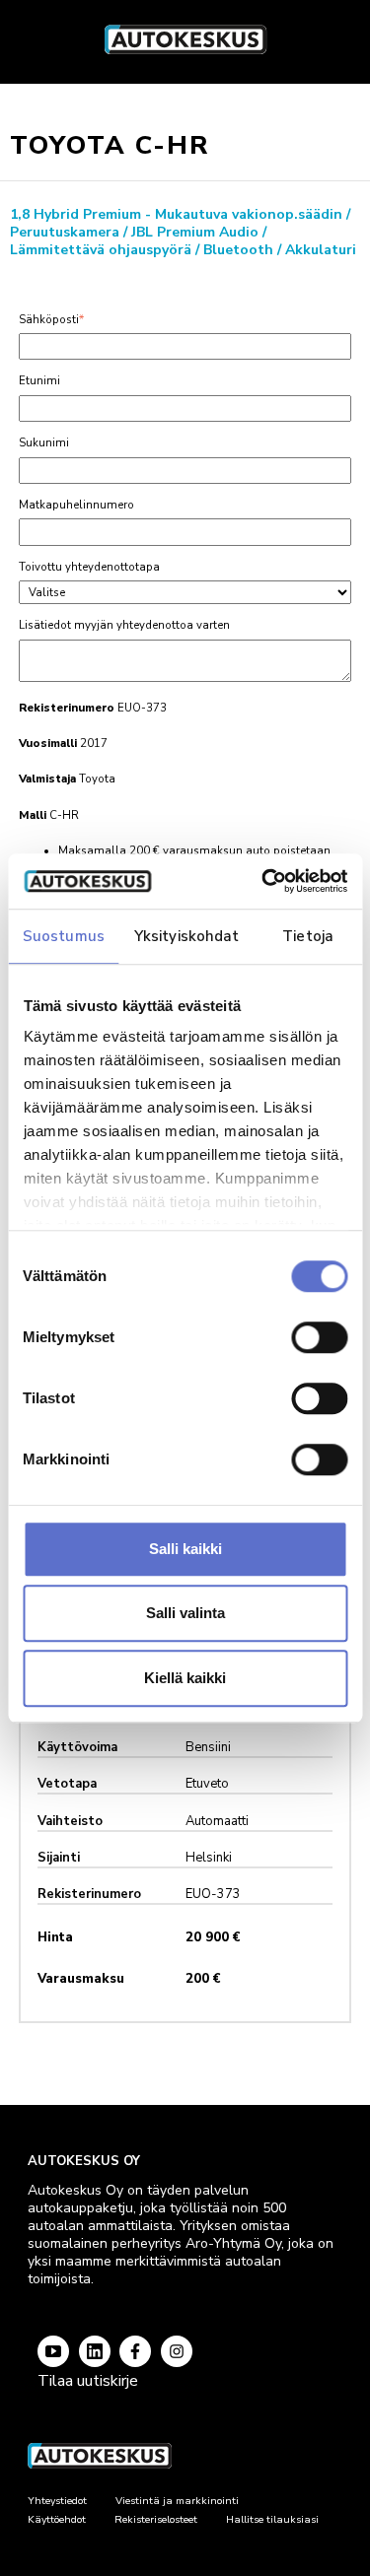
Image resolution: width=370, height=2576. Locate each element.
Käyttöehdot (57, 2519)
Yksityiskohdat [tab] (186, 936)
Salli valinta (185, 1613)
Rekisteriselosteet (156, 2519)
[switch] (319, 1337)
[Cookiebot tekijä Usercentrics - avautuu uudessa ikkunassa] (263, 881)
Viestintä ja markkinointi (177, 2501)
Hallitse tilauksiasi (272, 2519)
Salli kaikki (185, 1549)
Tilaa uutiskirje (88, 2381)
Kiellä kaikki (185, 1678)
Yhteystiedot (57, 2501)
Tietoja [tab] (308, 936)
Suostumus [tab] (64, 936)
